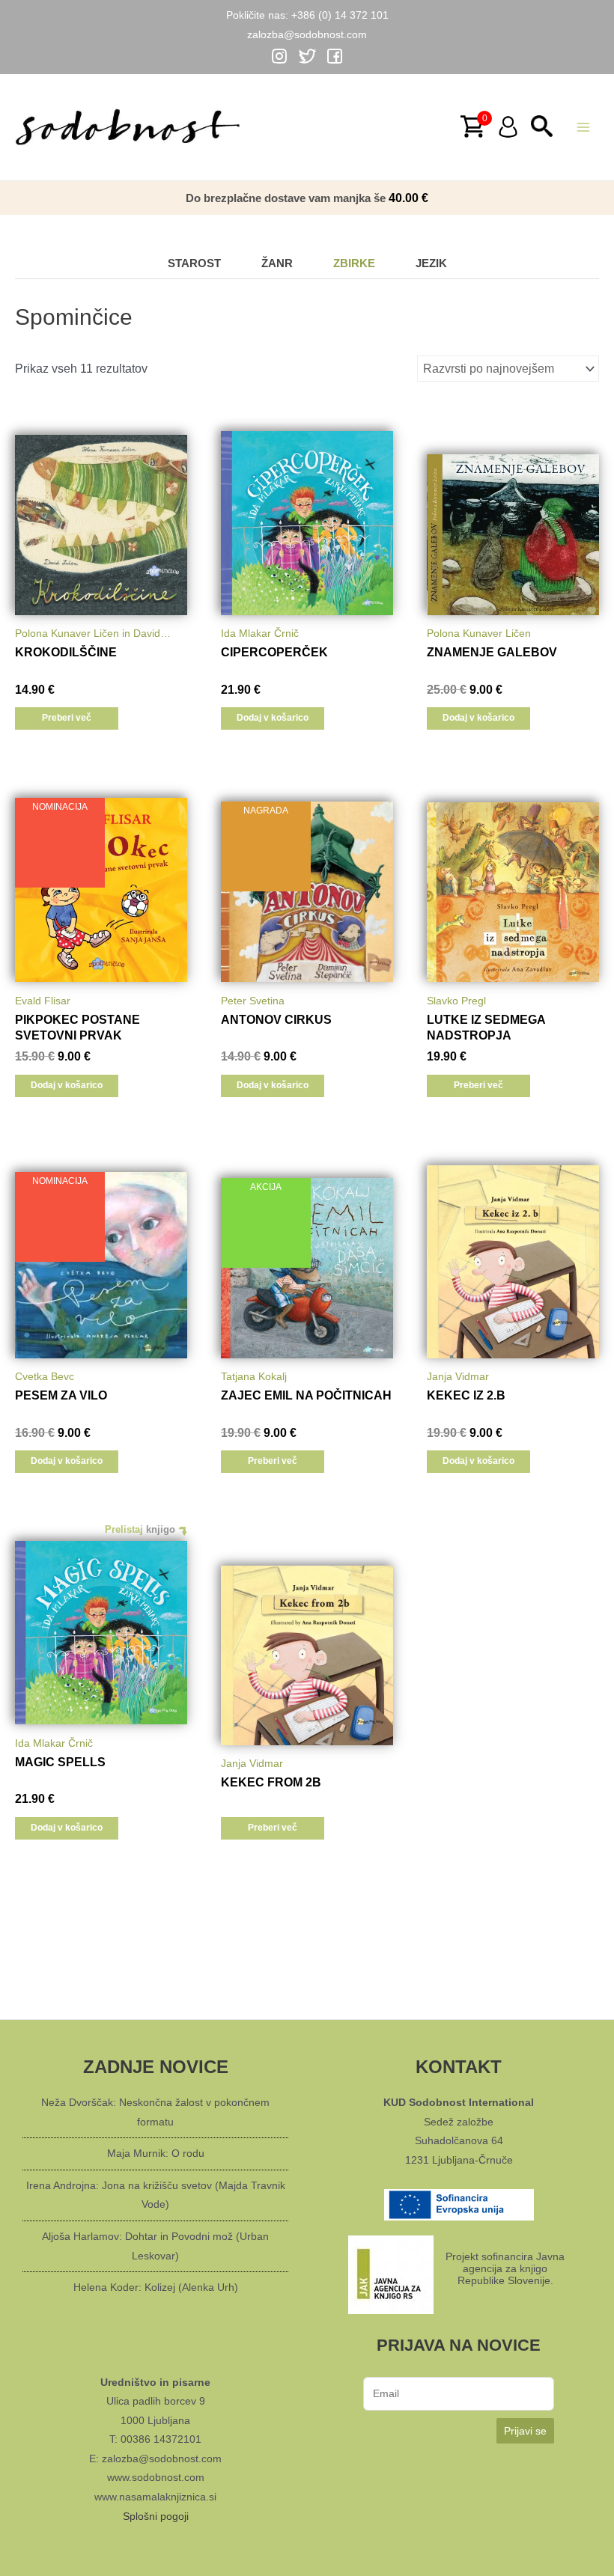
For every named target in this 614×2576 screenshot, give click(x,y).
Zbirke (354, 263)
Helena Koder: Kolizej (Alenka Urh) (156, 2287)
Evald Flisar (43, 1001)
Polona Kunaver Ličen (479, 633)
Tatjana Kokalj (254, 1376)
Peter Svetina (253, 1001)
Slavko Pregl (456, 1001)
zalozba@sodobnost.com (307, 34)
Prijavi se (525, 2431)
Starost (194, 263)
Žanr (277, 263)
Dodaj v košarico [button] (273, 718)
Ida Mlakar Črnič (260, 633)
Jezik (431, 263)
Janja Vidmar (458, 1376)
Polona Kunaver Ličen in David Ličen (88, 636)
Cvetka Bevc (45, 1376)
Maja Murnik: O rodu (156, 2153)
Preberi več (67, 718)
